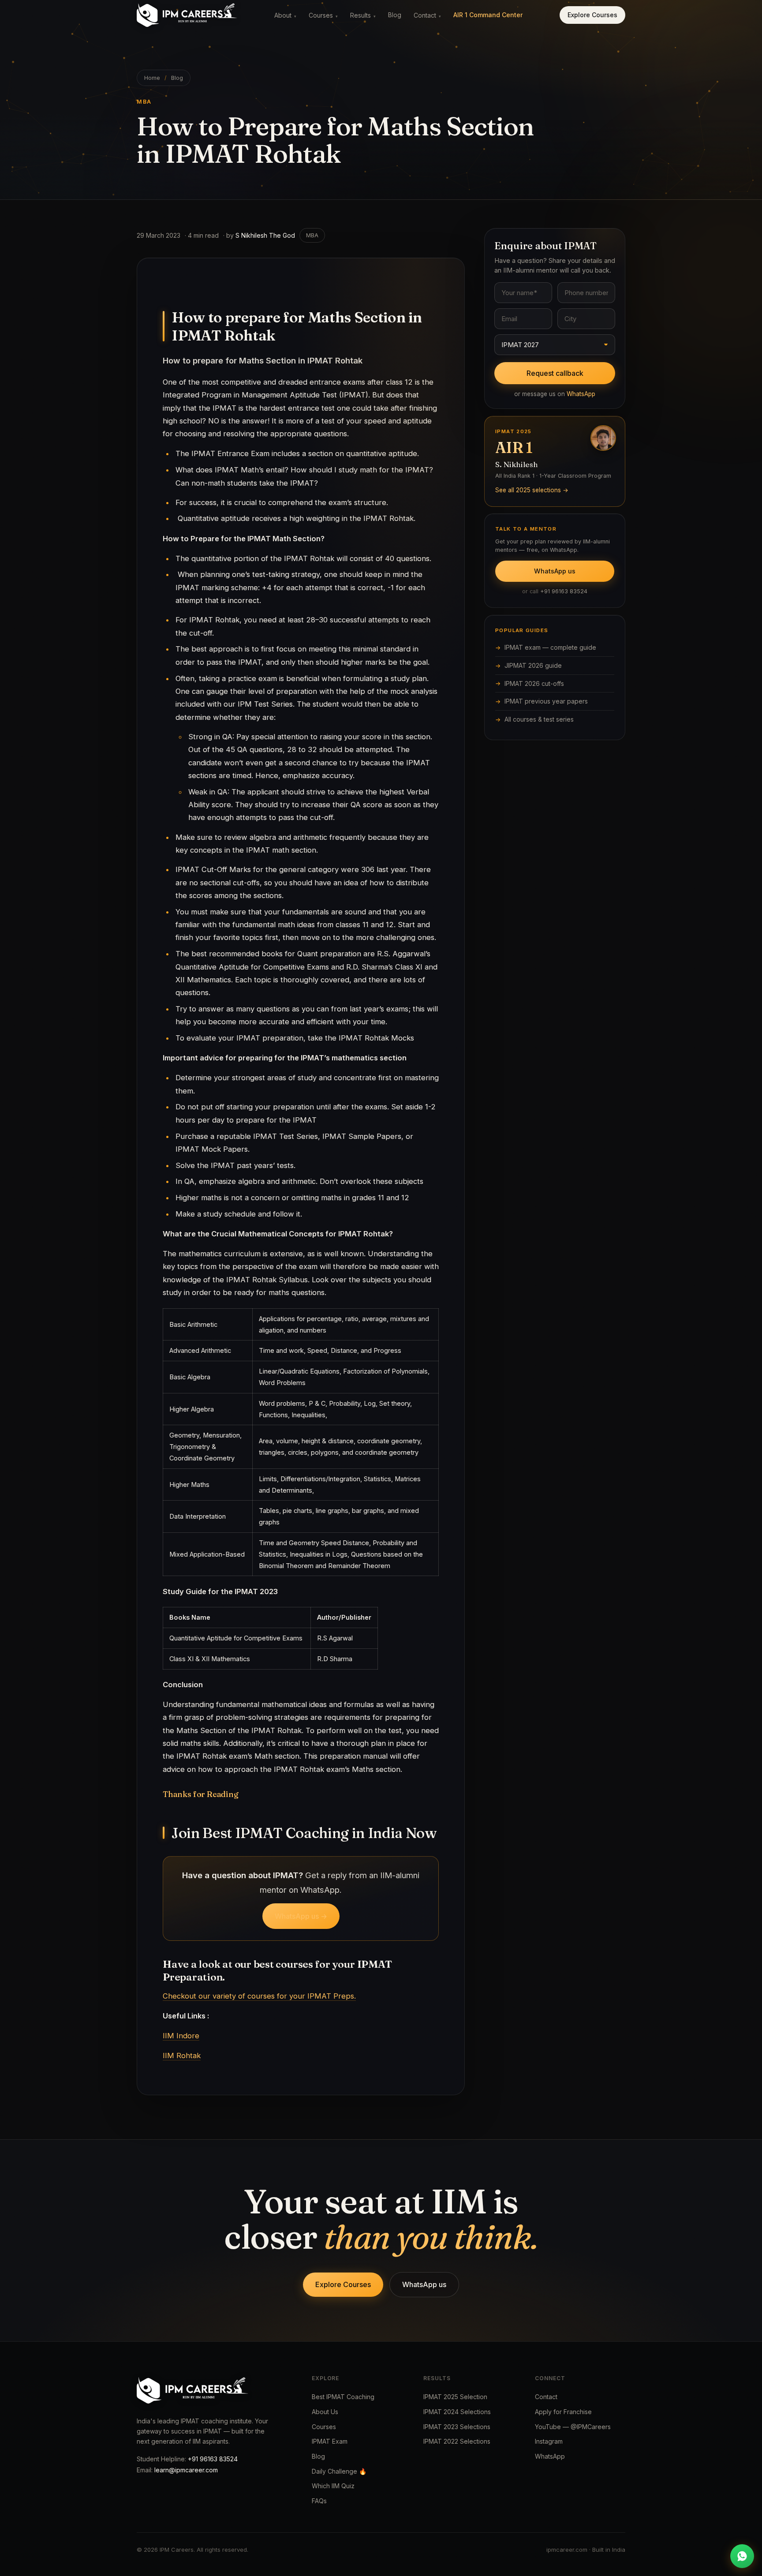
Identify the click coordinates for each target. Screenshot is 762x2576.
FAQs (319, 2501)
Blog (395, 15)
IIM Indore (181, 2036)
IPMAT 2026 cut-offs (534, 683)
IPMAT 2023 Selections (457, 2427)
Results (363, 15)
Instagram (549, 2441)
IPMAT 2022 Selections (457, 2441)
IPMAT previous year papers (546, 701)
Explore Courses (592, 15)
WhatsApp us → (301, 1916)
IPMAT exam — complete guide (550, 647)
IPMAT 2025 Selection (455, 2397)
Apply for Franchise (563, 2412)
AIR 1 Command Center (488, 15)
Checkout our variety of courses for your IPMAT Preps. (259, 1996)
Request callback (555, 373)
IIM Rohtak (182, 2056)
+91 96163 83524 (564, 591)
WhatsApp (581, 394)
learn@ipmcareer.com (186, 2470)
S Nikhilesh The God (265, 235)
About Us (325, 2412)
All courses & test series (539, 719)
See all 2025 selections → (532, 490)
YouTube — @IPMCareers (573, 2427)
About (285, 15)
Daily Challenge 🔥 (339, 2471)
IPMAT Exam (330, 2441)
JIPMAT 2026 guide (533, 665)
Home (152, 78)
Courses (323, 15)
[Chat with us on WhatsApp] (742, 2556)
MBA (312, 235)
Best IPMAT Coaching (343, 2397)
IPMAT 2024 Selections (457, 2412)
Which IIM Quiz (333, 2486)
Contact (427, 15)
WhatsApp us (555, 571)
